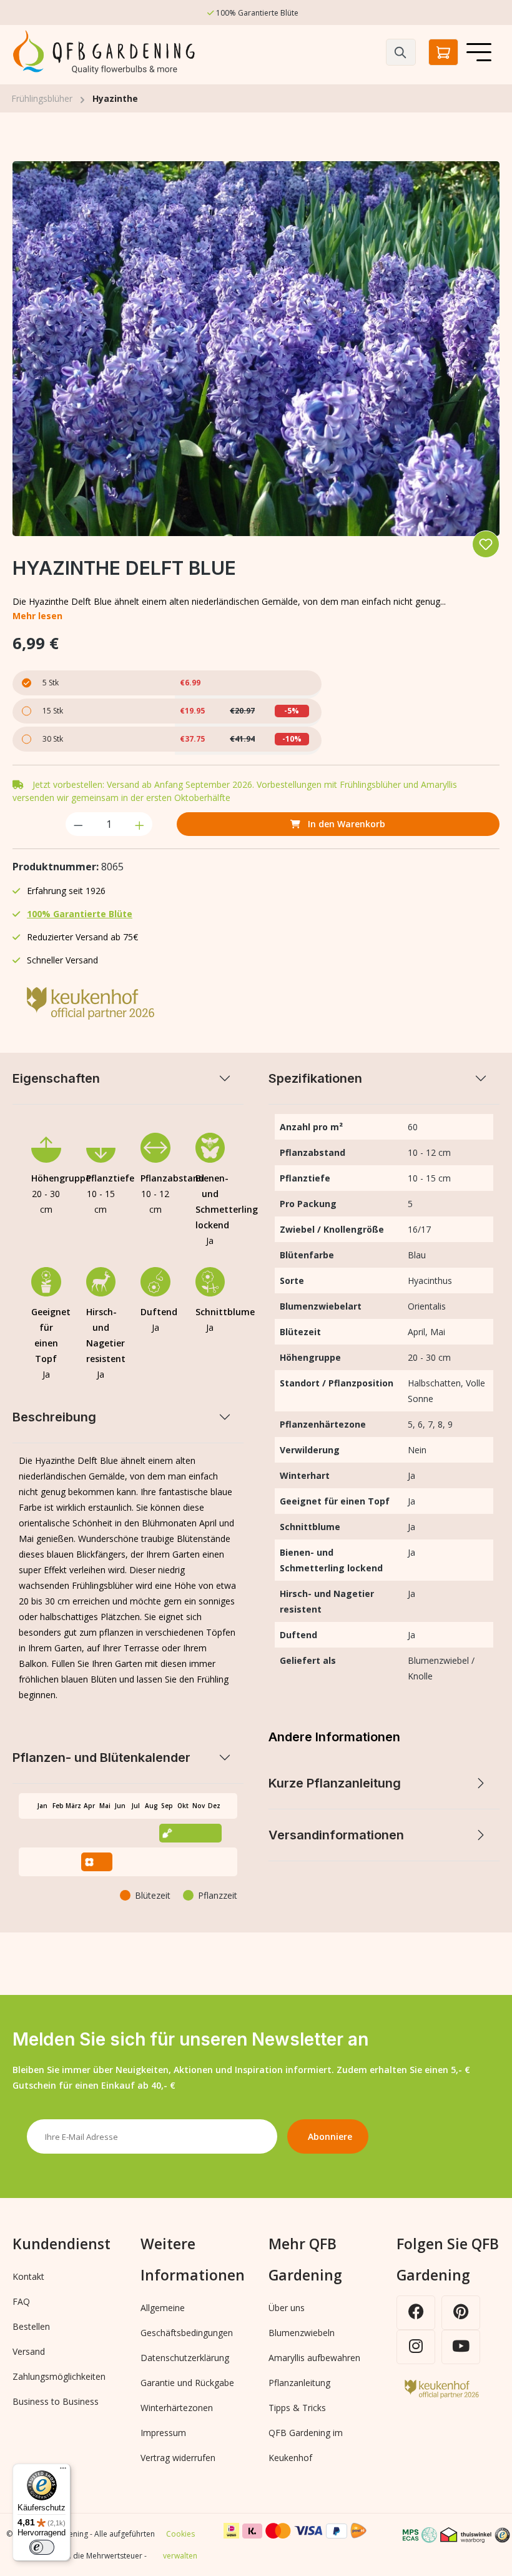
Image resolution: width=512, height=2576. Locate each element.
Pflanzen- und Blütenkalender (101, 1758)
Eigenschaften (56, 1078)
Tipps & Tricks (297, 2408)
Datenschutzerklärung (185, 2358)
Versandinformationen (336, 1835)
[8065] (256, 349)
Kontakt (28, 2276)
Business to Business (56, 2401)
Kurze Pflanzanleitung (335, 1783)
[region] (256, 349)
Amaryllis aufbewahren (314, 2358)
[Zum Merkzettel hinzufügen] (486, 544)
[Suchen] (401, 52)
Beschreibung (54, 1417)
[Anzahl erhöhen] (140, 824)
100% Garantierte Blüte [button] (80, 914)
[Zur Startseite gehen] (106, 52)
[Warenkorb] (443, 52)
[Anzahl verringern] (78, 824)
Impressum (163, 2433)
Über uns (287, 2308)
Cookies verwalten (180, 2545)
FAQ (21, 2301)
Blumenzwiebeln (302, 2333)
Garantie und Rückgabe (187, 2383)
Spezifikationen (315, 1078)
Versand (29, 2351)
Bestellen (31, 2326)
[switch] (42, 2547)
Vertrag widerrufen (178, 2458)
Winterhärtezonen (177, 2408)
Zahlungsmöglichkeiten (59, 2376)
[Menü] (479, 52)
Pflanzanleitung (299, 2383)
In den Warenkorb (345, 824)
